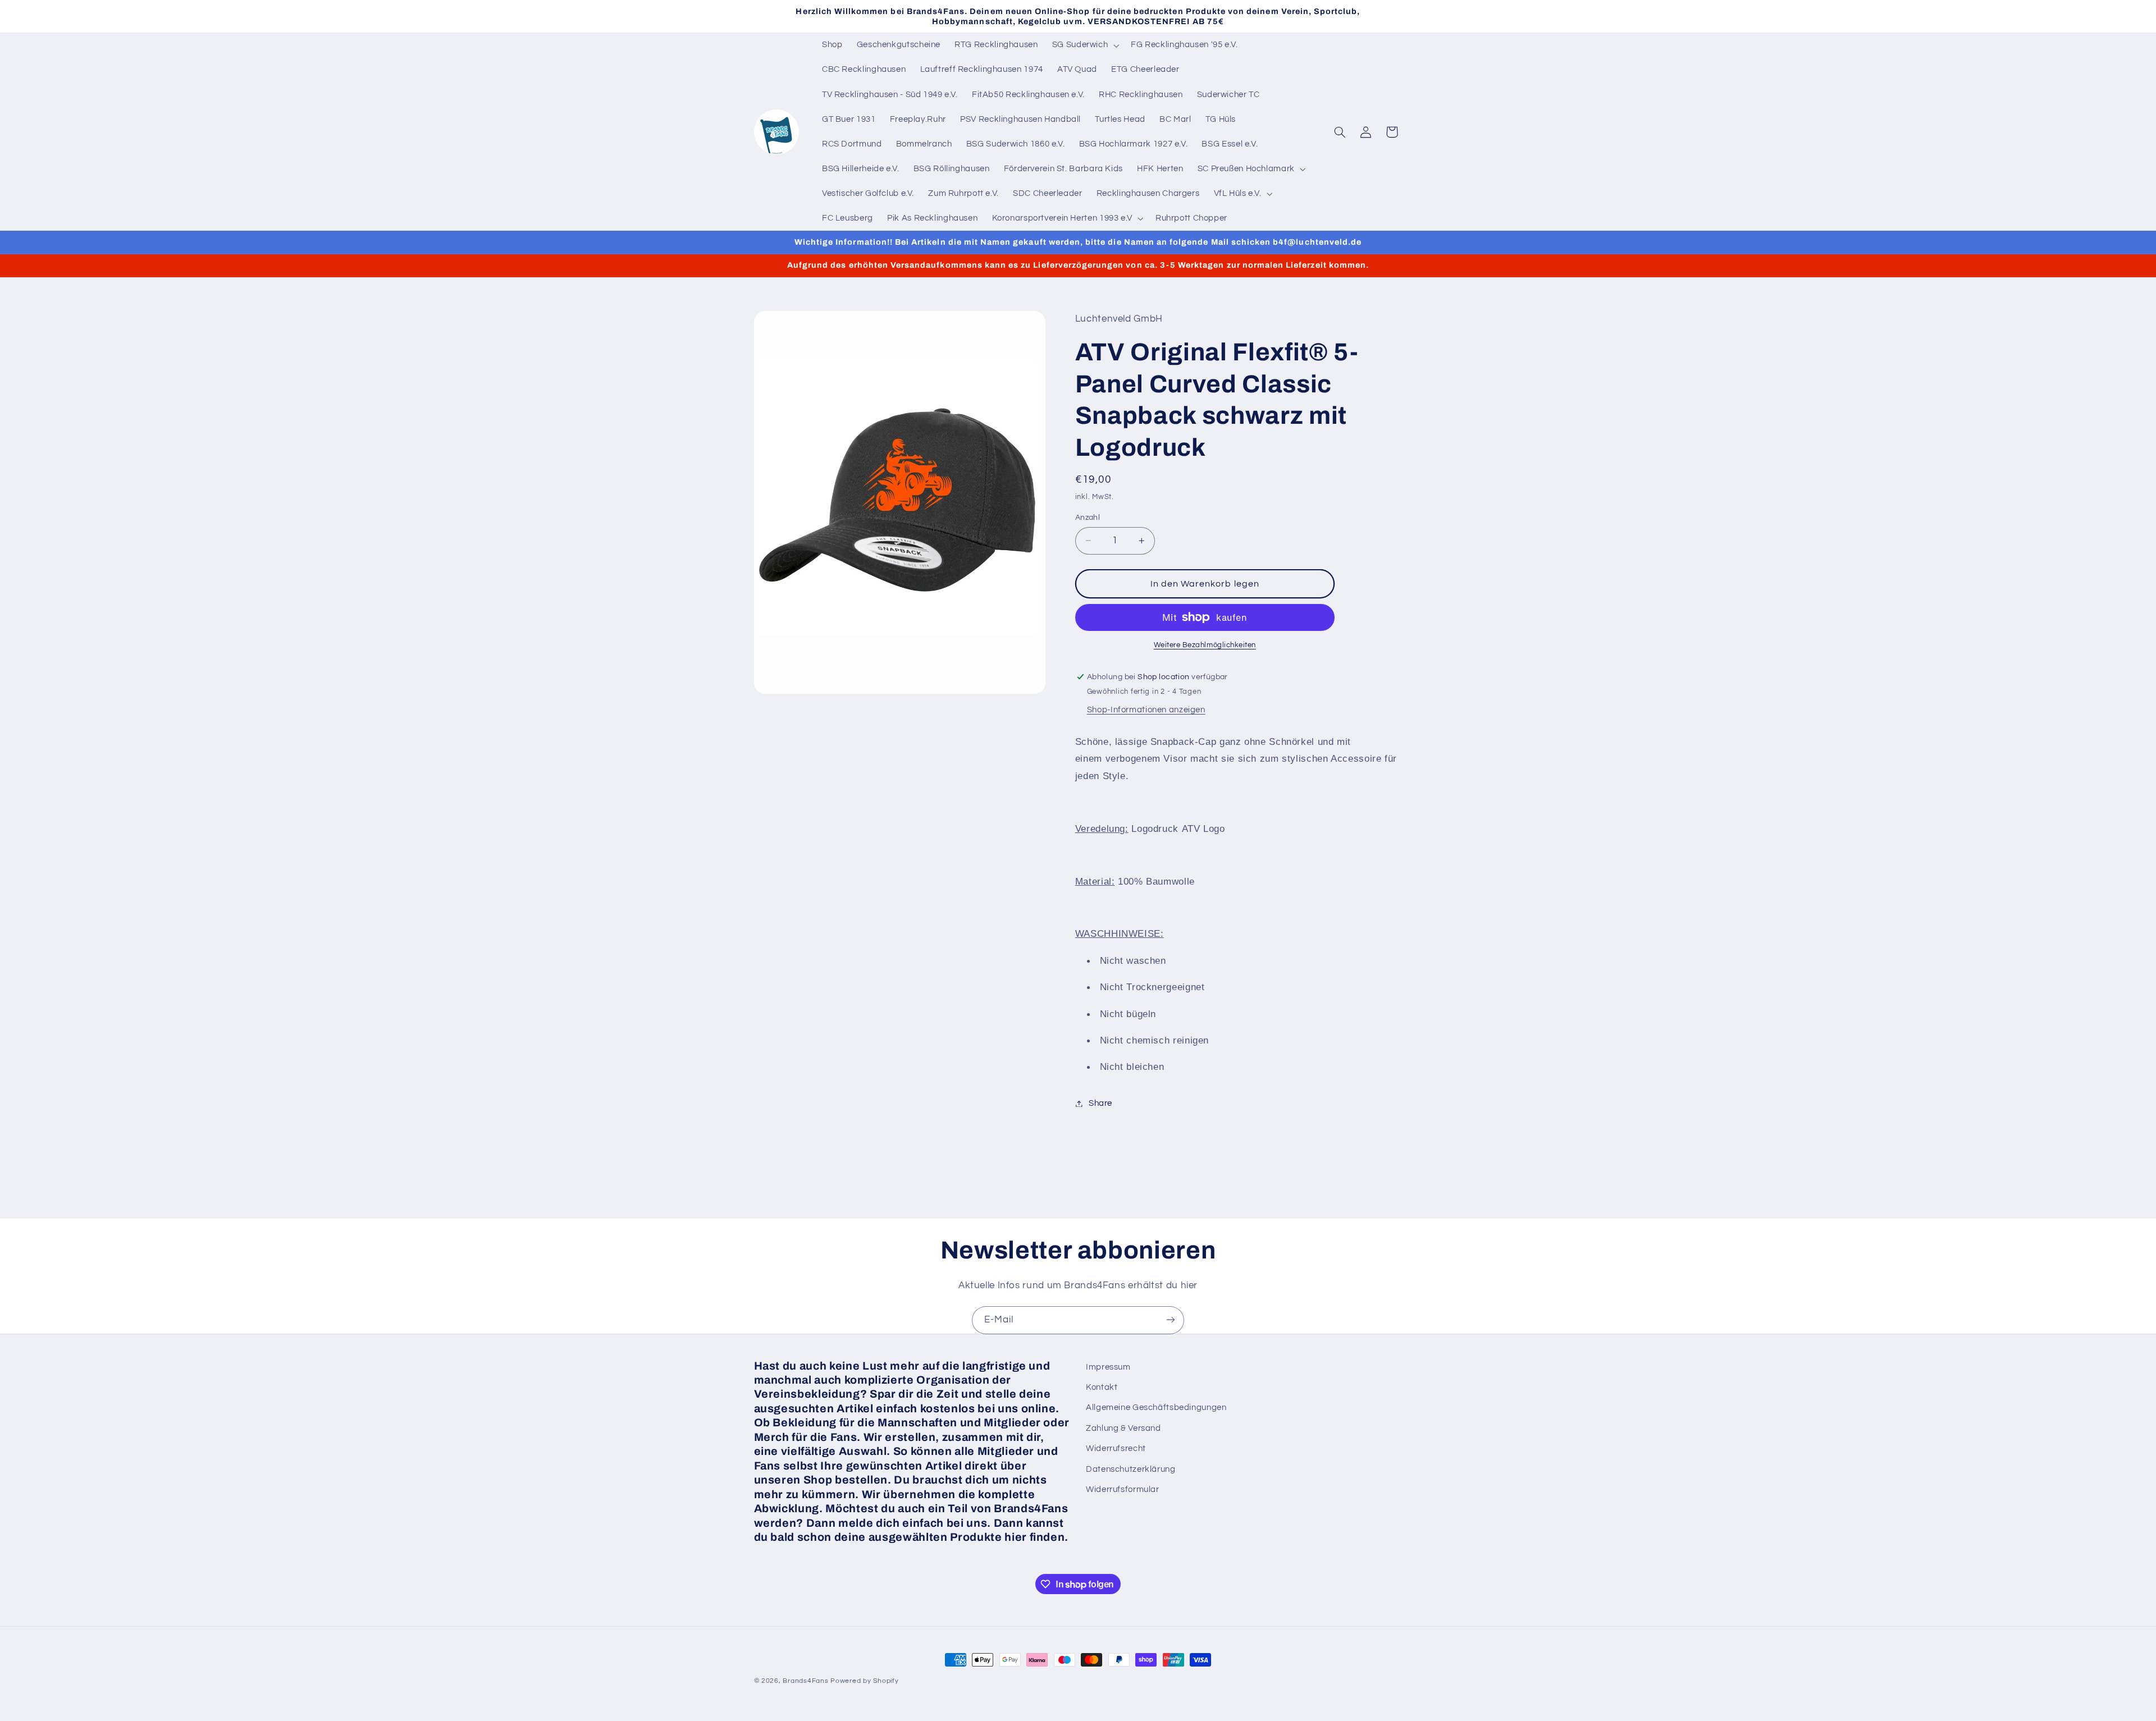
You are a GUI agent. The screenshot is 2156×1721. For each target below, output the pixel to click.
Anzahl (1088, 518)
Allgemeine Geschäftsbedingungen (1156, 1408)
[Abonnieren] (1171, 1320)
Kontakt (1102, 1387)
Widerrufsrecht (1116, 1449)
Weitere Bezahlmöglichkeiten (1205, 645)
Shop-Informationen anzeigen (1146, 710)
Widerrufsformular (1123, 1489)
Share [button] (1100, 1103)
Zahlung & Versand (1123, 1428)
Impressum (1108, 1367)
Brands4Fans (805, 1681)
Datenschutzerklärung (1131, 1469)
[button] (1084, 45)
